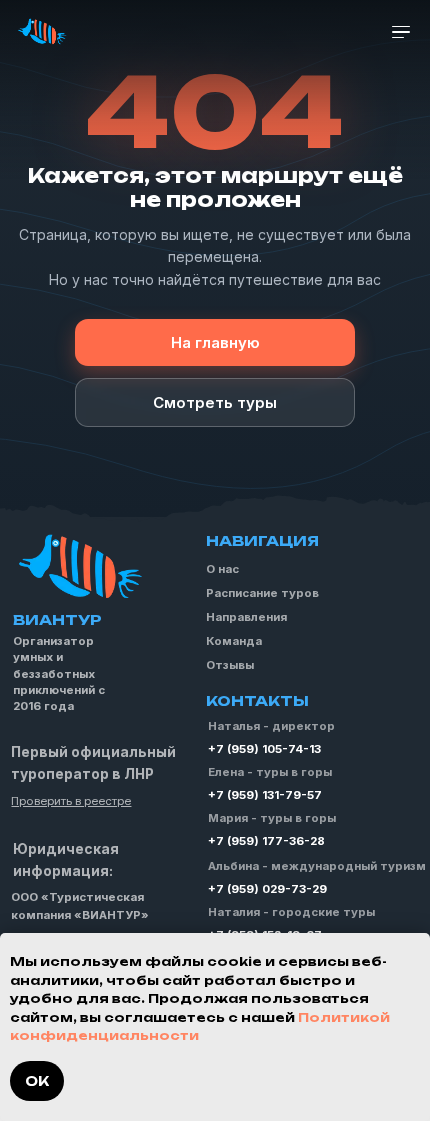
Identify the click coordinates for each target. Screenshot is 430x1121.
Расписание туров (262, 593)
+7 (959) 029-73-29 (267, 889)
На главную (215, 342)
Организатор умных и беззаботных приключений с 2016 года (59, 673)
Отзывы (230, 665)
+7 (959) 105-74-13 (264, 749)
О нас (222, 569)
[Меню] (401, 32)
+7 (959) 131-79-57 (265, 795)
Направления (246, 617)
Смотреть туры (215, 402)
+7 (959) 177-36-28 (266, 841)
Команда (234, 641)
